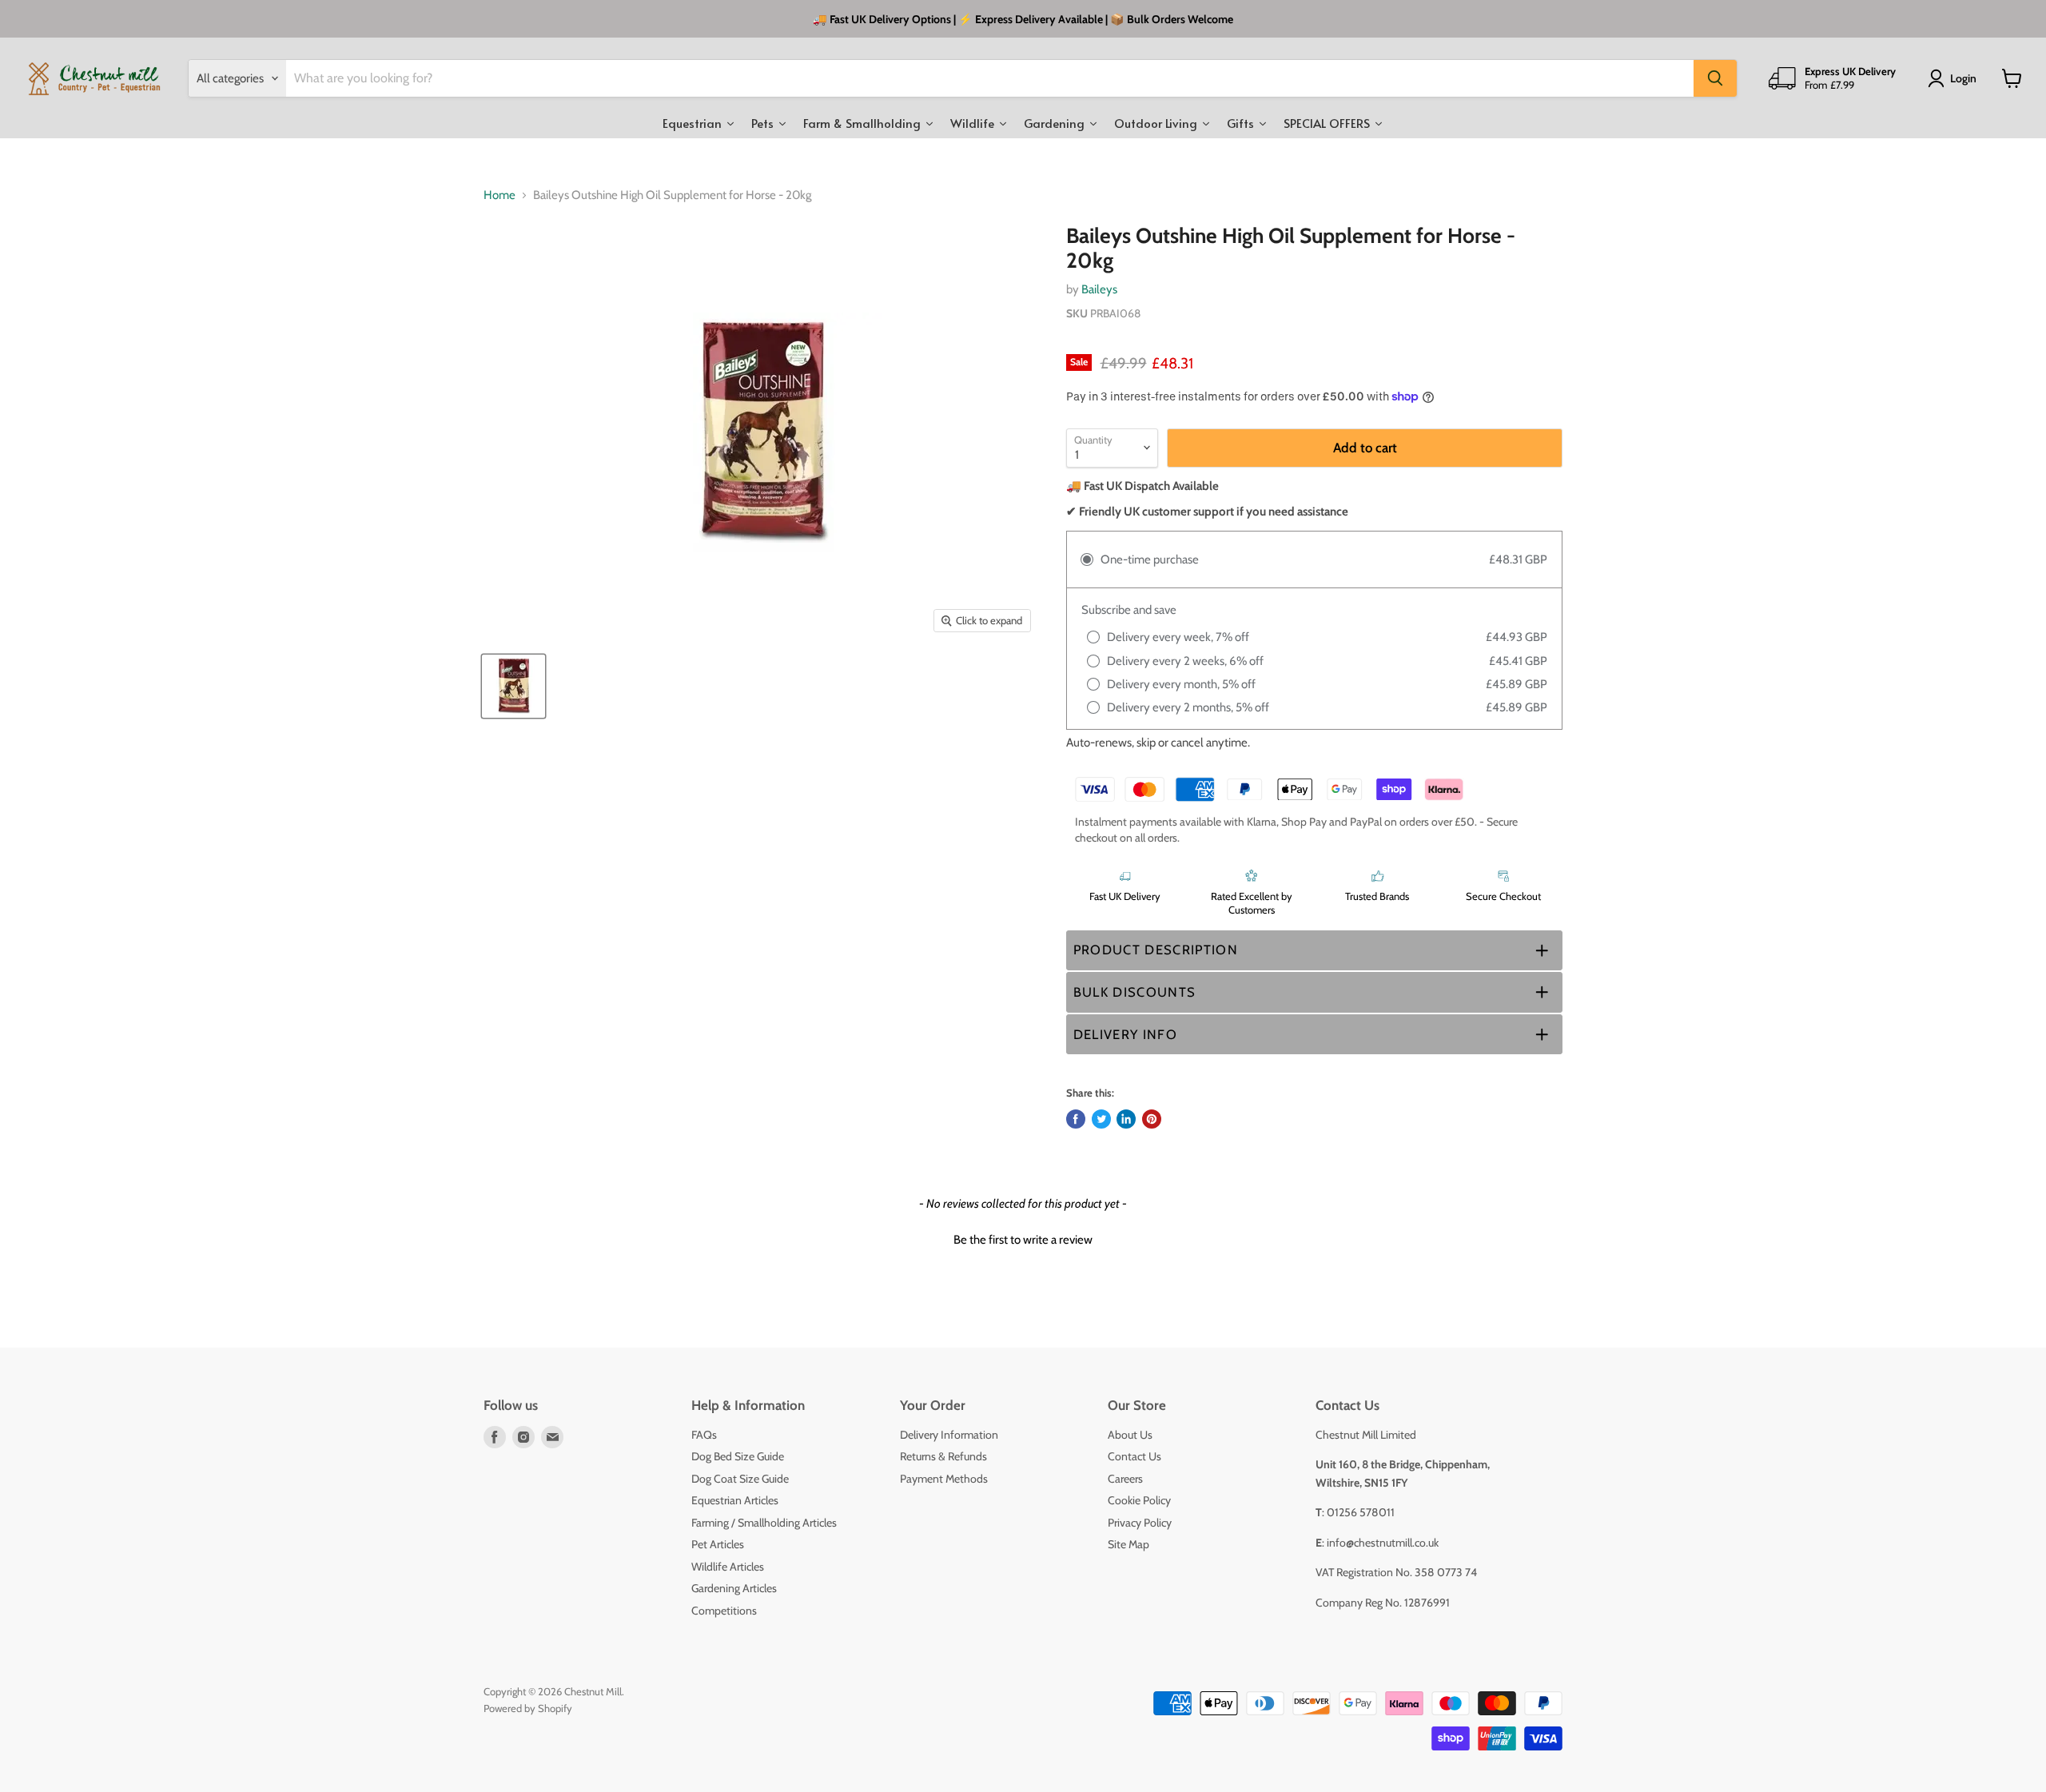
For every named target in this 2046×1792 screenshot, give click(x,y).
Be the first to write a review (1023, 1240)
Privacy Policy (1140, 1523)
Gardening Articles (734, 1588)
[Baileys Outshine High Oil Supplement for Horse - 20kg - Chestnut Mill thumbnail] (513, 686)
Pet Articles (718, 1544)
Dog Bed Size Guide (738, 1456)
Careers (1125, 1479)
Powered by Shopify (528, 1708)
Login (1963, 78)
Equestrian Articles (735, 1500)
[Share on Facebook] (1076, 1119)
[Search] (1715, 78)
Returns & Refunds (943, 1456)
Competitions (724, 1611)
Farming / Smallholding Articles (764, 1523)
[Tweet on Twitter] (1101, 1119)
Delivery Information (949, 1435)
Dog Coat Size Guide (740, 1479)
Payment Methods (944, 1479)
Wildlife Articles (728, 1567)
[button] (1314, 951)
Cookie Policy (1139, 1500)
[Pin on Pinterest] (1152, 1119)
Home (500, 195)
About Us (1130, 1435)
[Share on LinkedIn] (1126, 1119)
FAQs (704, 1435)
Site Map (1128, 1544)
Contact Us (1134, 1456)
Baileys (1099, 289)
